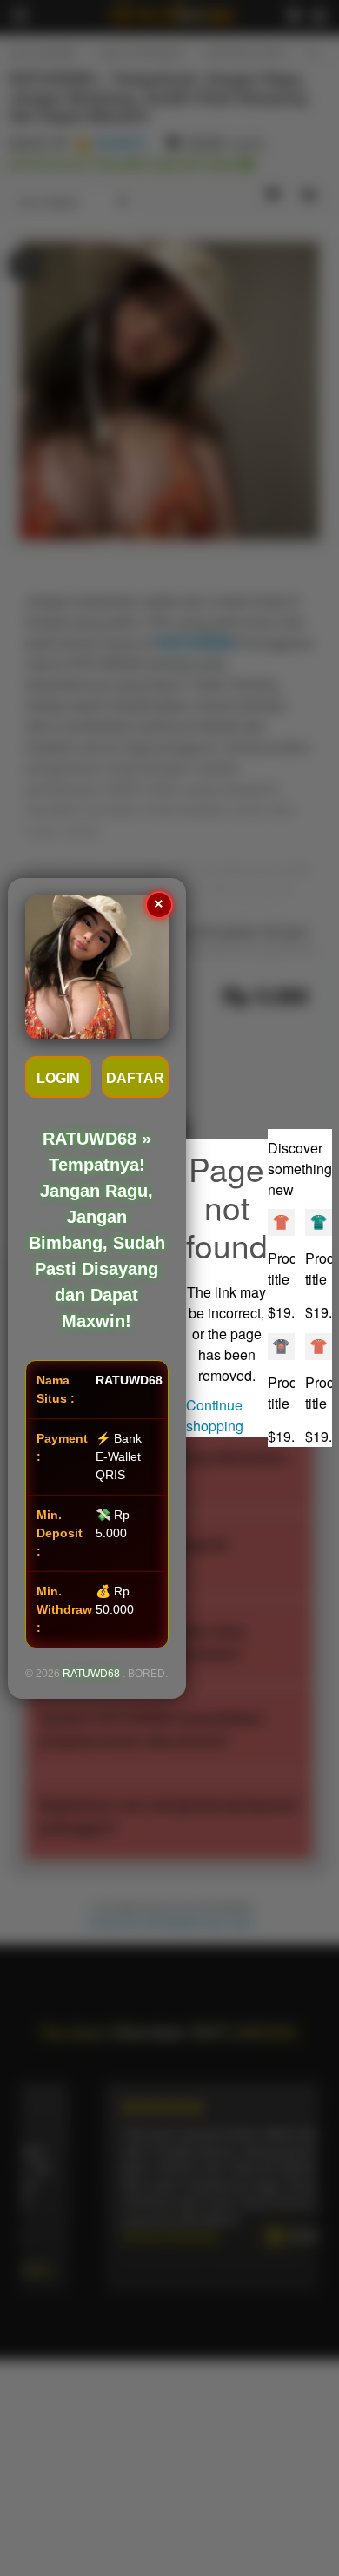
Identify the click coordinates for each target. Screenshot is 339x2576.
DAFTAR (135, 1078)
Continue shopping (215, 1415)
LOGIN (58, 1078)
